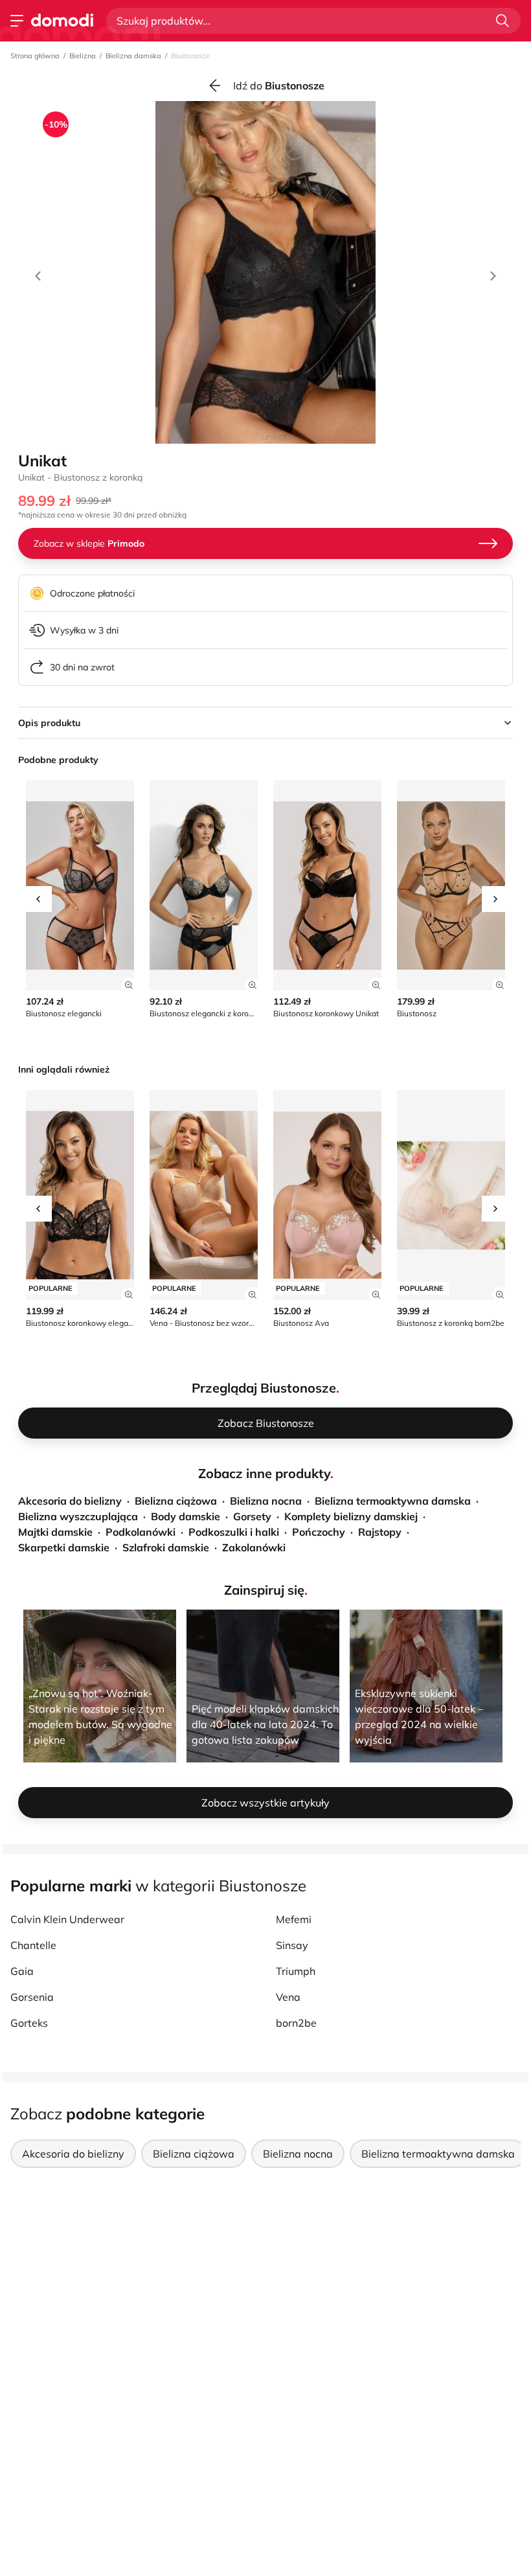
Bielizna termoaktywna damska (393, 1501)
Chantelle (33, 1945)
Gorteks (29, 2023)
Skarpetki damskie (64, 1547)
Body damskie (186, 1516)
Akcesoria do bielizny (70, 1501)
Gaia (22, 1971)
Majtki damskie (55, 1532)
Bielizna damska (133, 56)
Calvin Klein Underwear (67, 1919)
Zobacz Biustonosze (266, 1423)
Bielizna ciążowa (176, 1501)
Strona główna (35, 56)
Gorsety (252, 1516)
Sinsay (292, 1945)
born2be (296, 2023)
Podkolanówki (141, 1532)
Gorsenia (32, 1997)
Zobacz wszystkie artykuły (265, 1803)
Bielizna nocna (266, 1501)
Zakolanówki (254, 1547)
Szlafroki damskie (166, 1547)
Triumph (296, 1971)
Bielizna (83, 56)
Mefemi (294, 1919)
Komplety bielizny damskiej (351, 1516)
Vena (288, 1997)
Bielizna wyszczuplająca (78, 1516)
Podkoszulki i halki (234, 1532)
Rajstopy (380, 1532)
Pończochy (319, 1532)
